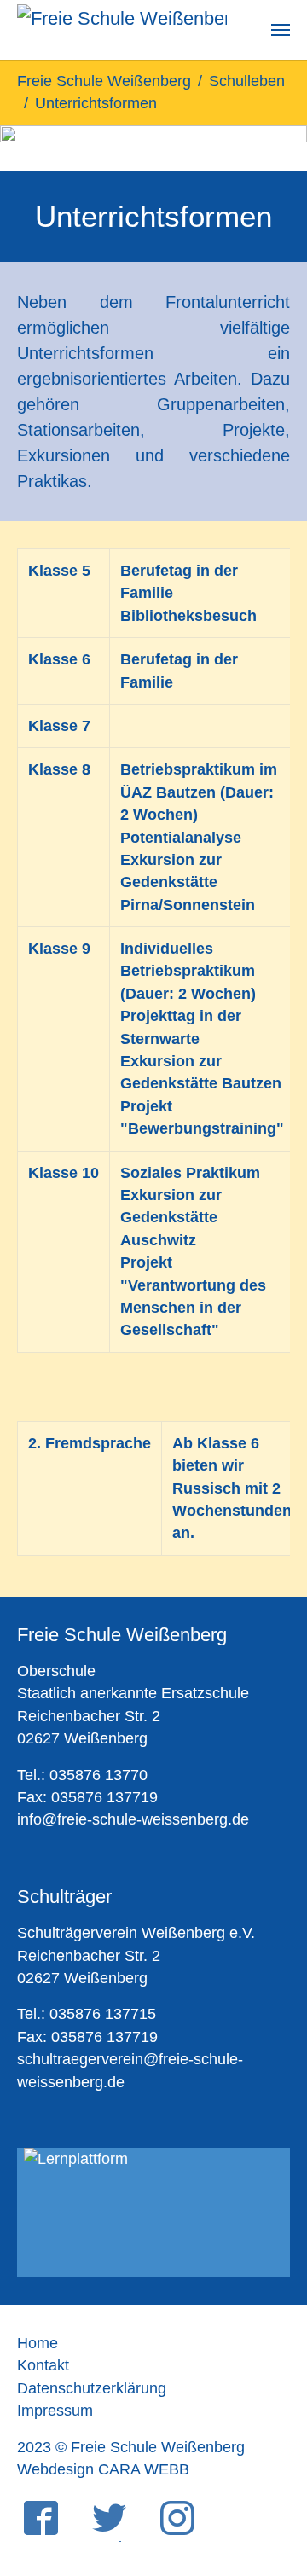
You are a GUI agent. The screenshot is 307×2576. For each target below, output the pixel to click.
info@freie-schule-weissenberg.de (133, 1819)
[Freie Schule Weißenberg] (122, 30)
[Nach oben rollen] (267, 2477)
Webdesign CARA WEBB (103, 2469)
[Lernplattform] (153, 2213)
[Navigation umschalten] (281, 30)
